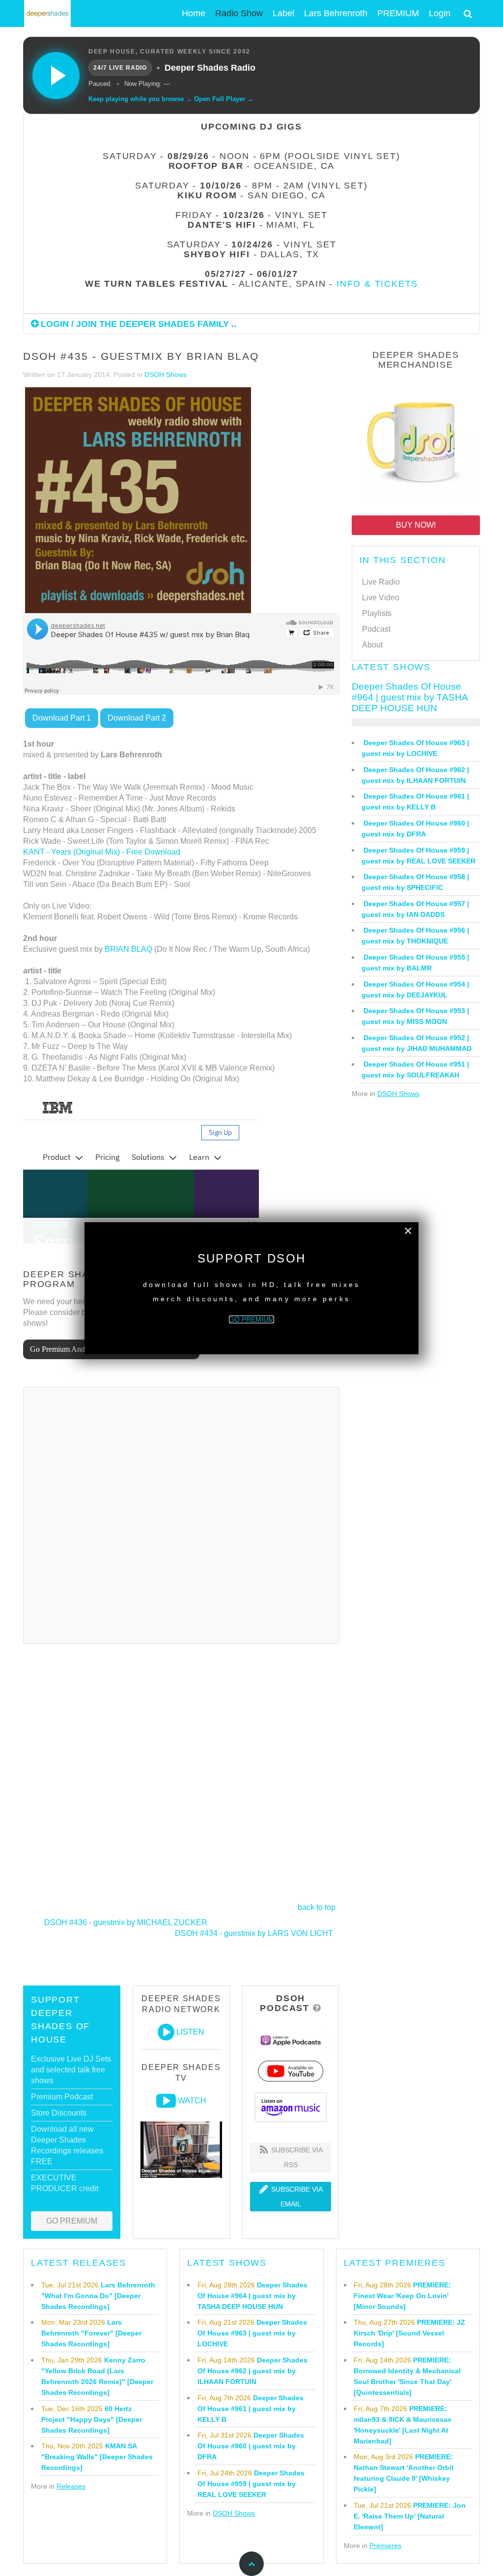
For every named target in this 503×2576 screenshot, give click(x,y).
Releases (71, 2486)
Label (283, 13)
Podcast (376, 629)
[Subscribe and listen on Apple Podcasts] (291, 2040)
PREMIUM (398, 13)
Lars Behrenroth (336, 13)
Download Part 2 (137, 718)
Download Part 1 (62, 718)
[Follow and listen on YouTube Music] (291, 2071)
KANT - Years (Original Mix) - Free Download (102, 852)
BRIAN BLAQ (128, 949)
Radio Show (239, 13)
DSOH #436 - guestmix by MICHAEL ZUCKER (126, 1922)
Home (194, 13)
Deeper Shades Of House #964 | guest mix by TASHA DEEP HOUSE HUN (410, 697)
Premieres (385, 2546)
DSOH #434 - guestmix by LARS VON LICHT (254, 1933)
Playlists (377, 613)
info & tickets (377, 284)
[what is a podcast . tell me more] (317, 2008)
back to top (317, 1907)
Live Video (381, 598)
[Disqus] (181, 1514)
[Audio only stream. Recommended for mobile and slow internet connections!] (166, 2032)
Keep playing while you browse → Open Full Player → (171, 99)
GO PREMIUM (72, 2221)
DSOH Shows (166, 375)
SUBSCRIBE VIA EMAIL (296, 2197)
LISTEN (190, 2032)
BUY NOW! (416, 525)
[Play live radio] (56, 76)
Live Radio (381, 582)
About (372, 645)
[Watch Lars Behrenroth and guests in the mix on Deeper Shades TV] (166, 2101)
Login (440, 13)
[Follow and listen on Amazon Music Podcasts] (291, 2106)
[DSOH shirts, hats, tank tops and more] (416, 440)
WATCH (192, 2101)
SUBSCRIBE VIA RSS (296, 2157)
